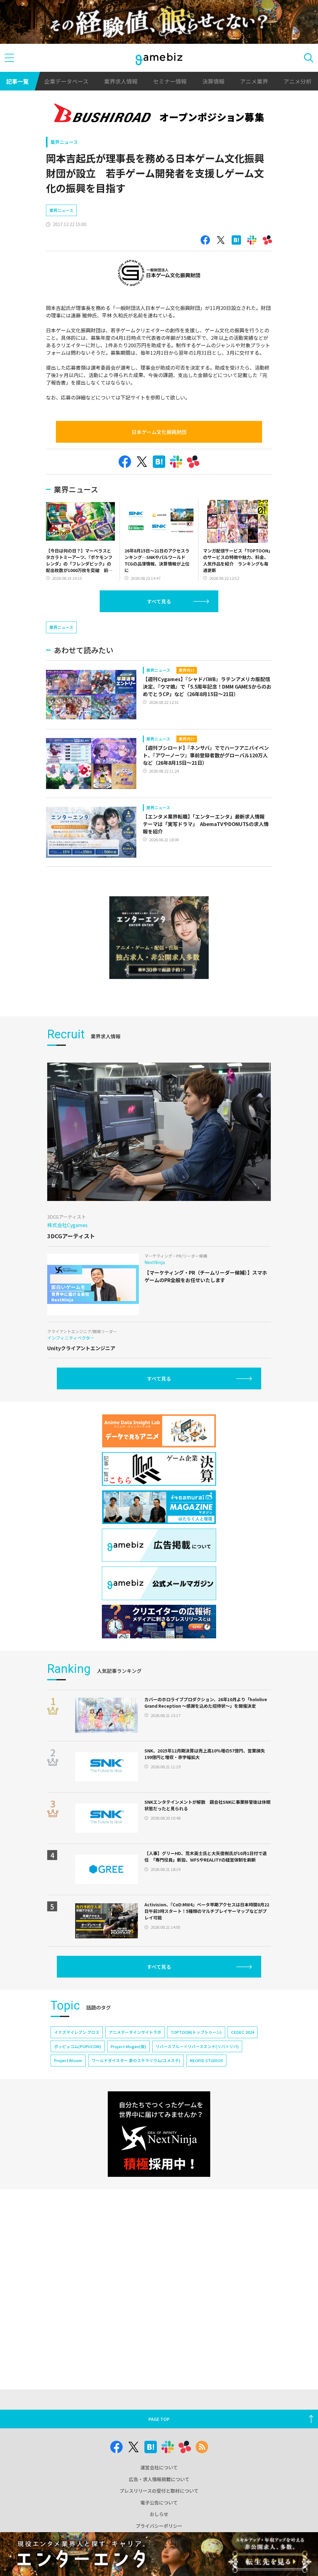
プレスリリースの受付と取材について (159, 2491)
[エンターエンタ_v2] (159, 938)
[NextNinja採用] (159, 2134)
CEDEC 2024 (243, 2032)
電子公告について (159, 2502)
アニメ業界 (254, 81)
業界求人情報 (121, 81)
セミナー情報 (170, 81)
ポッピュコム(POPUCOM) (78, 2046)
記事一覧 (17, 81)
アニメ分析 (298, 81)
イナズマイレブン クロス (77, 2032)
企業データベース (66, 81)
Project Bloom (68, 2060)
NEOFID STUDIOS (206, 2060)
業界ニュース (64, 142)
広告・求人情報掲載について (159, 2479)
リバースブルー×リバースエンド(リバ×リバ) (197, 2046)
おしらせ (159, 2514)
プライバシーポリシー (159, 2526)
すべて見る (159, 601)
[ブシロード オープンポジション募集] (159, 114)
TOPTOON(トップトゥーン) (196, 2032)
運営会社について (159, 2467)
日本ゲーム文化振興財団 (159, 432)
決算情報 (213, 81)
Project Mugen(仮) (128, 2046)
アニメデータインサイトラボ (135, 2032)
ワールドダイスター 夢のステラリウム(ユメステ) (136, 2060)
